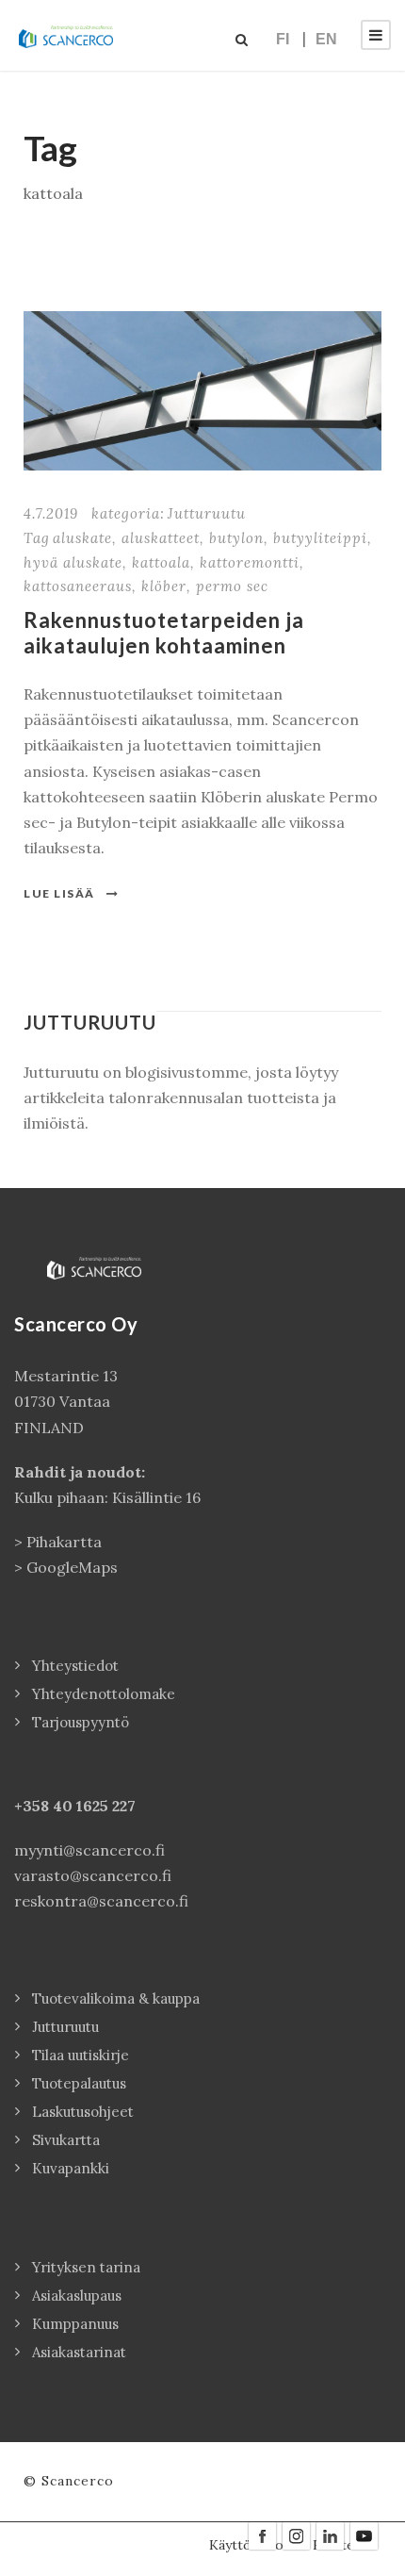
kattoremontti (250, 562)
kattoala (161, 562)
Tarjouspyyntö (81, 1722)
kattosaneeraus (78, 586)
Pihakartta (64, 1542)
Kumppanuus (75, 2324)
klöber (164, 586)
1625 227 (106, 1806)
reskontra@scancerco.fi (101, 1901)
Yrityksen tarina (86, 2267)
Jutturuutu (207, 513)
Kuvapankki (71, 2168)
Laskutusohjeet (83, 2112)
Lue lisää (59, 893)
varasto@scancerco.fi (93, 1875)
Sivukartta (66, 2140)
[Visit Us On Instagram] (296, 2535)
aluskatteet (161, 538)
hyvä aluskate (73, 562)
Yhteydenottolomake (104, 1694)
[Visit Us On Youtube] (364, 2535)
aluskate (82, 538)
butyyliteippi (320, 538)
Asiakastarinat (79, 2352)
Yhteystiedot (75, 1666)
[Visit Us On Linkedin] (330, 2535)
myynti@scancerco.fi (89, 1850)
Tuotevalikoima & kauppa (116, 1998)
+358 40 (45, 1806)
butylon (236, 538)
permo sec (232, 586)
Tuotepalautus (79, 2083)
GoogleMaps (72, 1567)
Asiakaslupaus (77, 2295)
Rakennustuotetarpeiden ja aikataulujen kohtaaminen (164, 632)
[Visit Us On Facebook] (262, 2535)
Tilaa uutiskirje (81, 2055)
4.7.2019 (51, 513)
